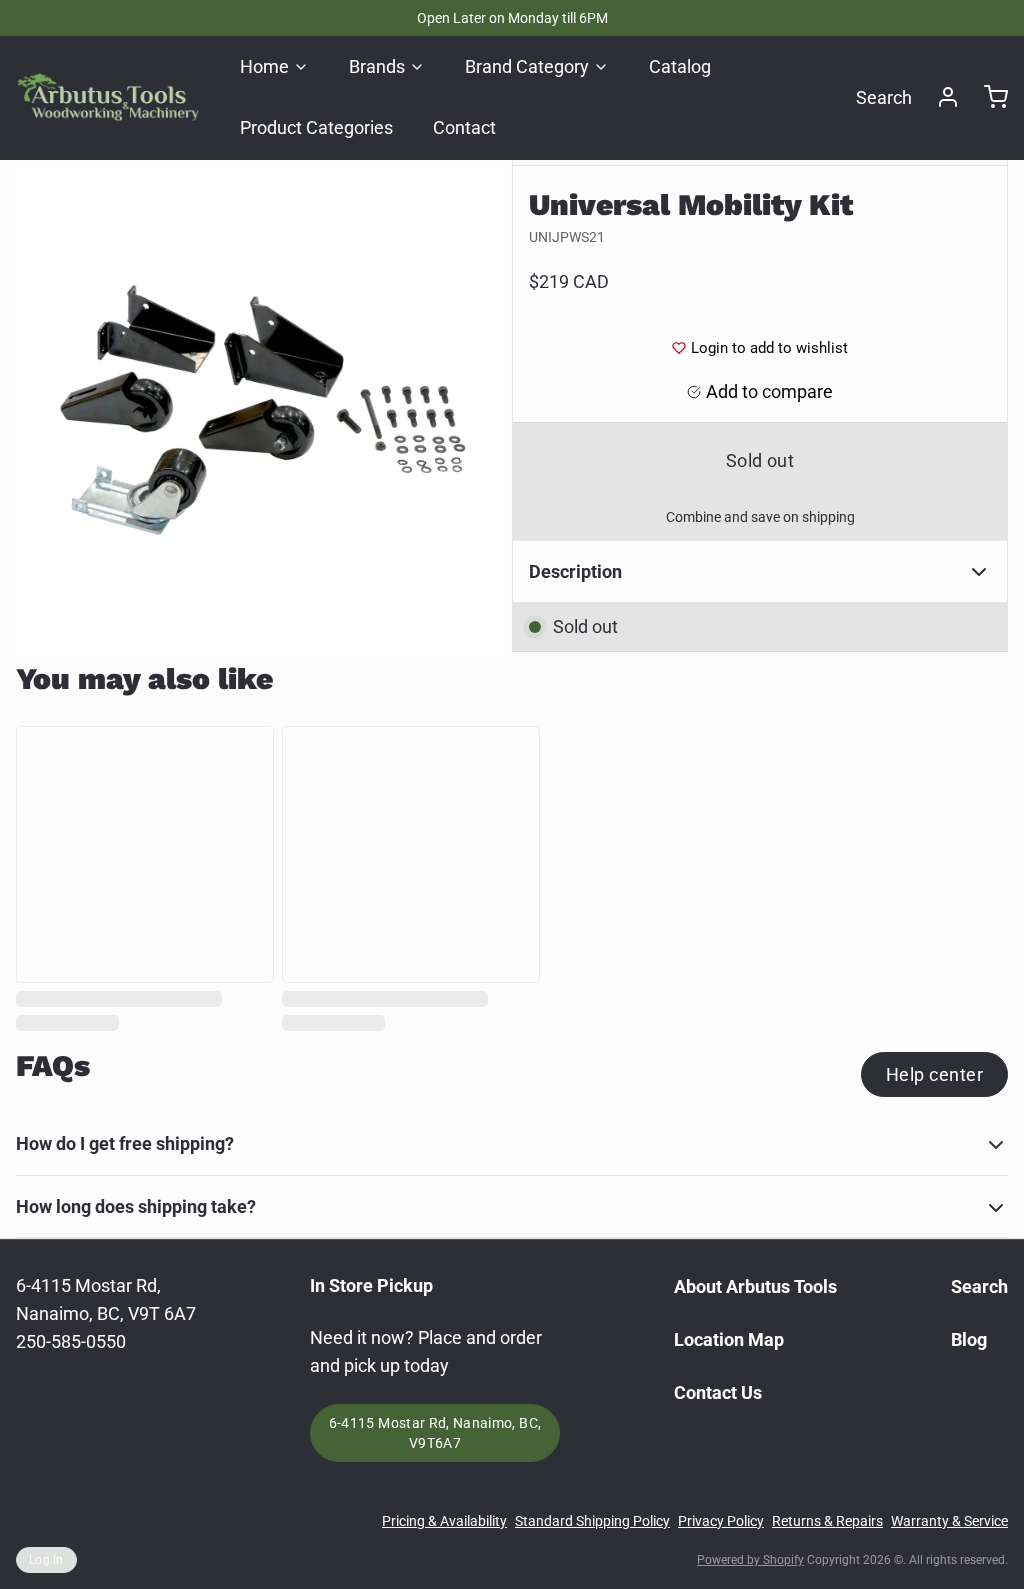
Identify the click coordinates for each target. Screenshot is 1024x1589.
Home (264, 66)
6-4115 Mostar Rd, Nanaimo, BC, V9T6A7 (435, 1433)
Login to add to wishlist (769, 348)
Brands (377, 66)
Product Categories (316, 127)
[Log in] (940, 97)
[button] (760, 460)
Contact (464, 127)
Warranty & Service (949, 1521)
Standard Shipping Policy (592, 1521)
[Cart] (988, 97)
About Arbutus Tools (755, 1286)
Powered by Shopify (750, 1560)
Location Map (729, 1339)
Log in (46, 1560)
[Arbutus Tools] (108, 97)
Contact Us (718, 1392)
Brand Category (527, 66)
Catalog (680, 66)
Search (884, 97)
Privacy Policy (721, 1521)
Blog (969, 1339)
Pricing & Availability (444, 1521)
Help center (934, 1074)
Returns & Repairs (827, 1521)
